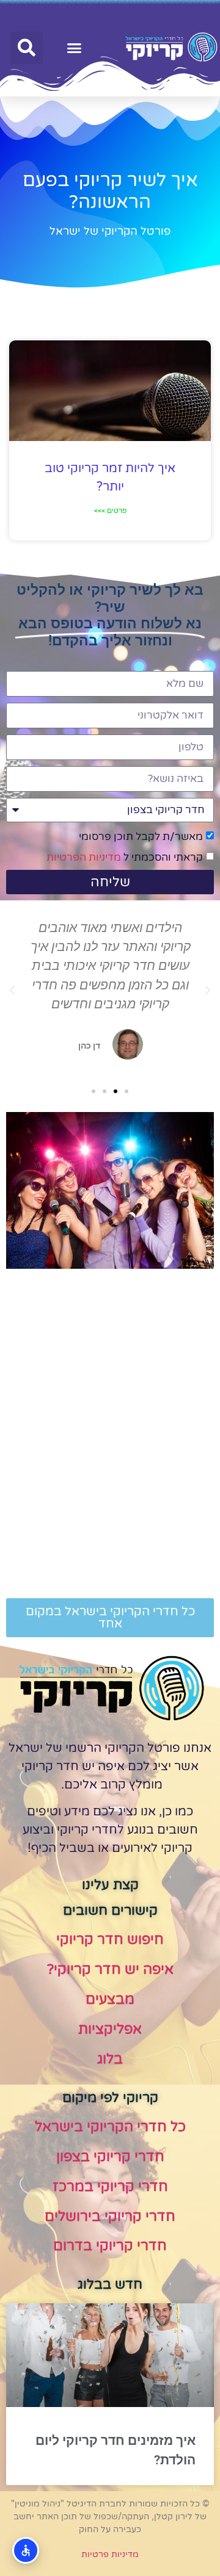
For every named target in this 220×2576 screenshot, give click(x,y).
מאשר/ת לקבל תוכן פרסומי (141, 837)
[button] (75, 48)
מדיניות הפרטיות (84, 857)
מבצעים (110, 2000)
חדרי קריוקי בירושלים (110, 2217)
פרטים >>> (110, 511)
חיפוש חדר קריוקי (110, 1940)
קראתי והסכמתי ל (125, 857)
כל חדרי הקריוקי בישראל (110, 2127)
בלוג (110, 2059)
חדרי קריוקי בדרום (110, 2246)
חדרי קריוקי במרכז (110, 2187)
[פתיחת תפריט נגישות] (26, 2550)
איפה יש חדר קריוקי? (110, 1970)
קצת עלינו (110, 1885)
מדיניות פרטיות (110, 2554)
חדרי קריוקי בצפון (110, 2157)
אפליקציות (110, 2029)
